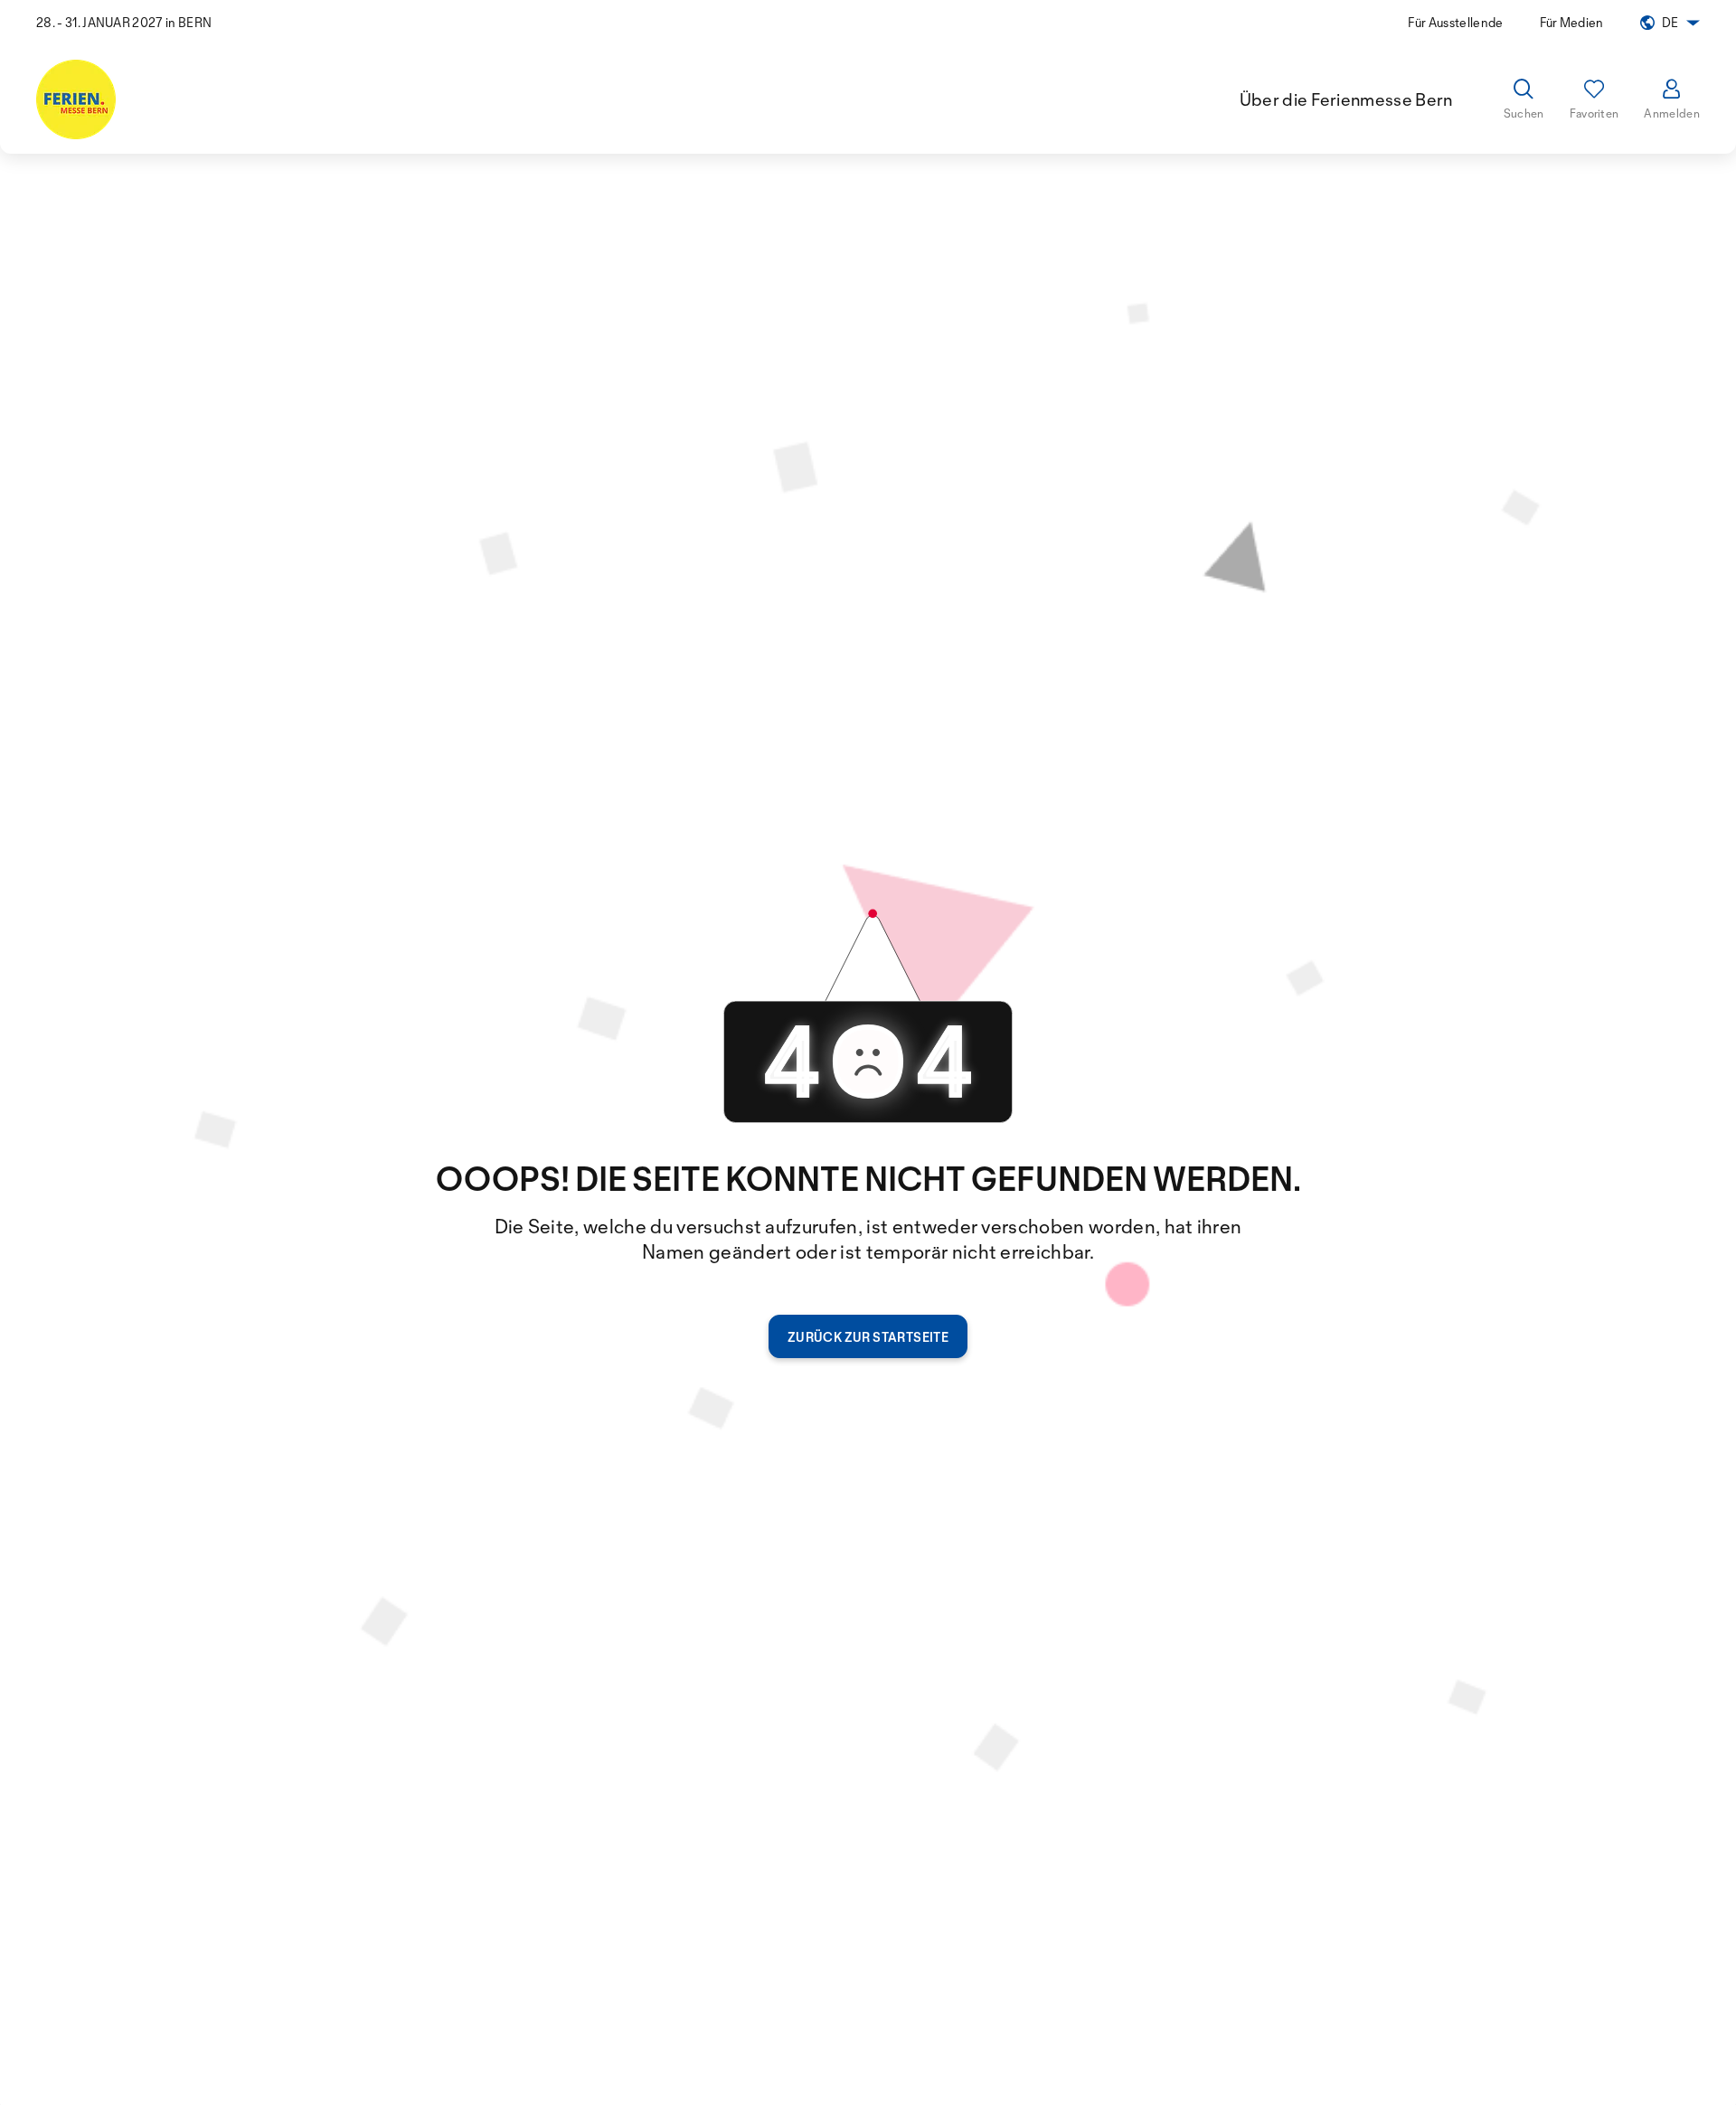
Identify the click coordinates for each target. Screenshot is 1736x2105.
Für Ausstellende (1455, 22)
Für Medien (1572, 22)
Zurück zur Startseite (868, 1337)
